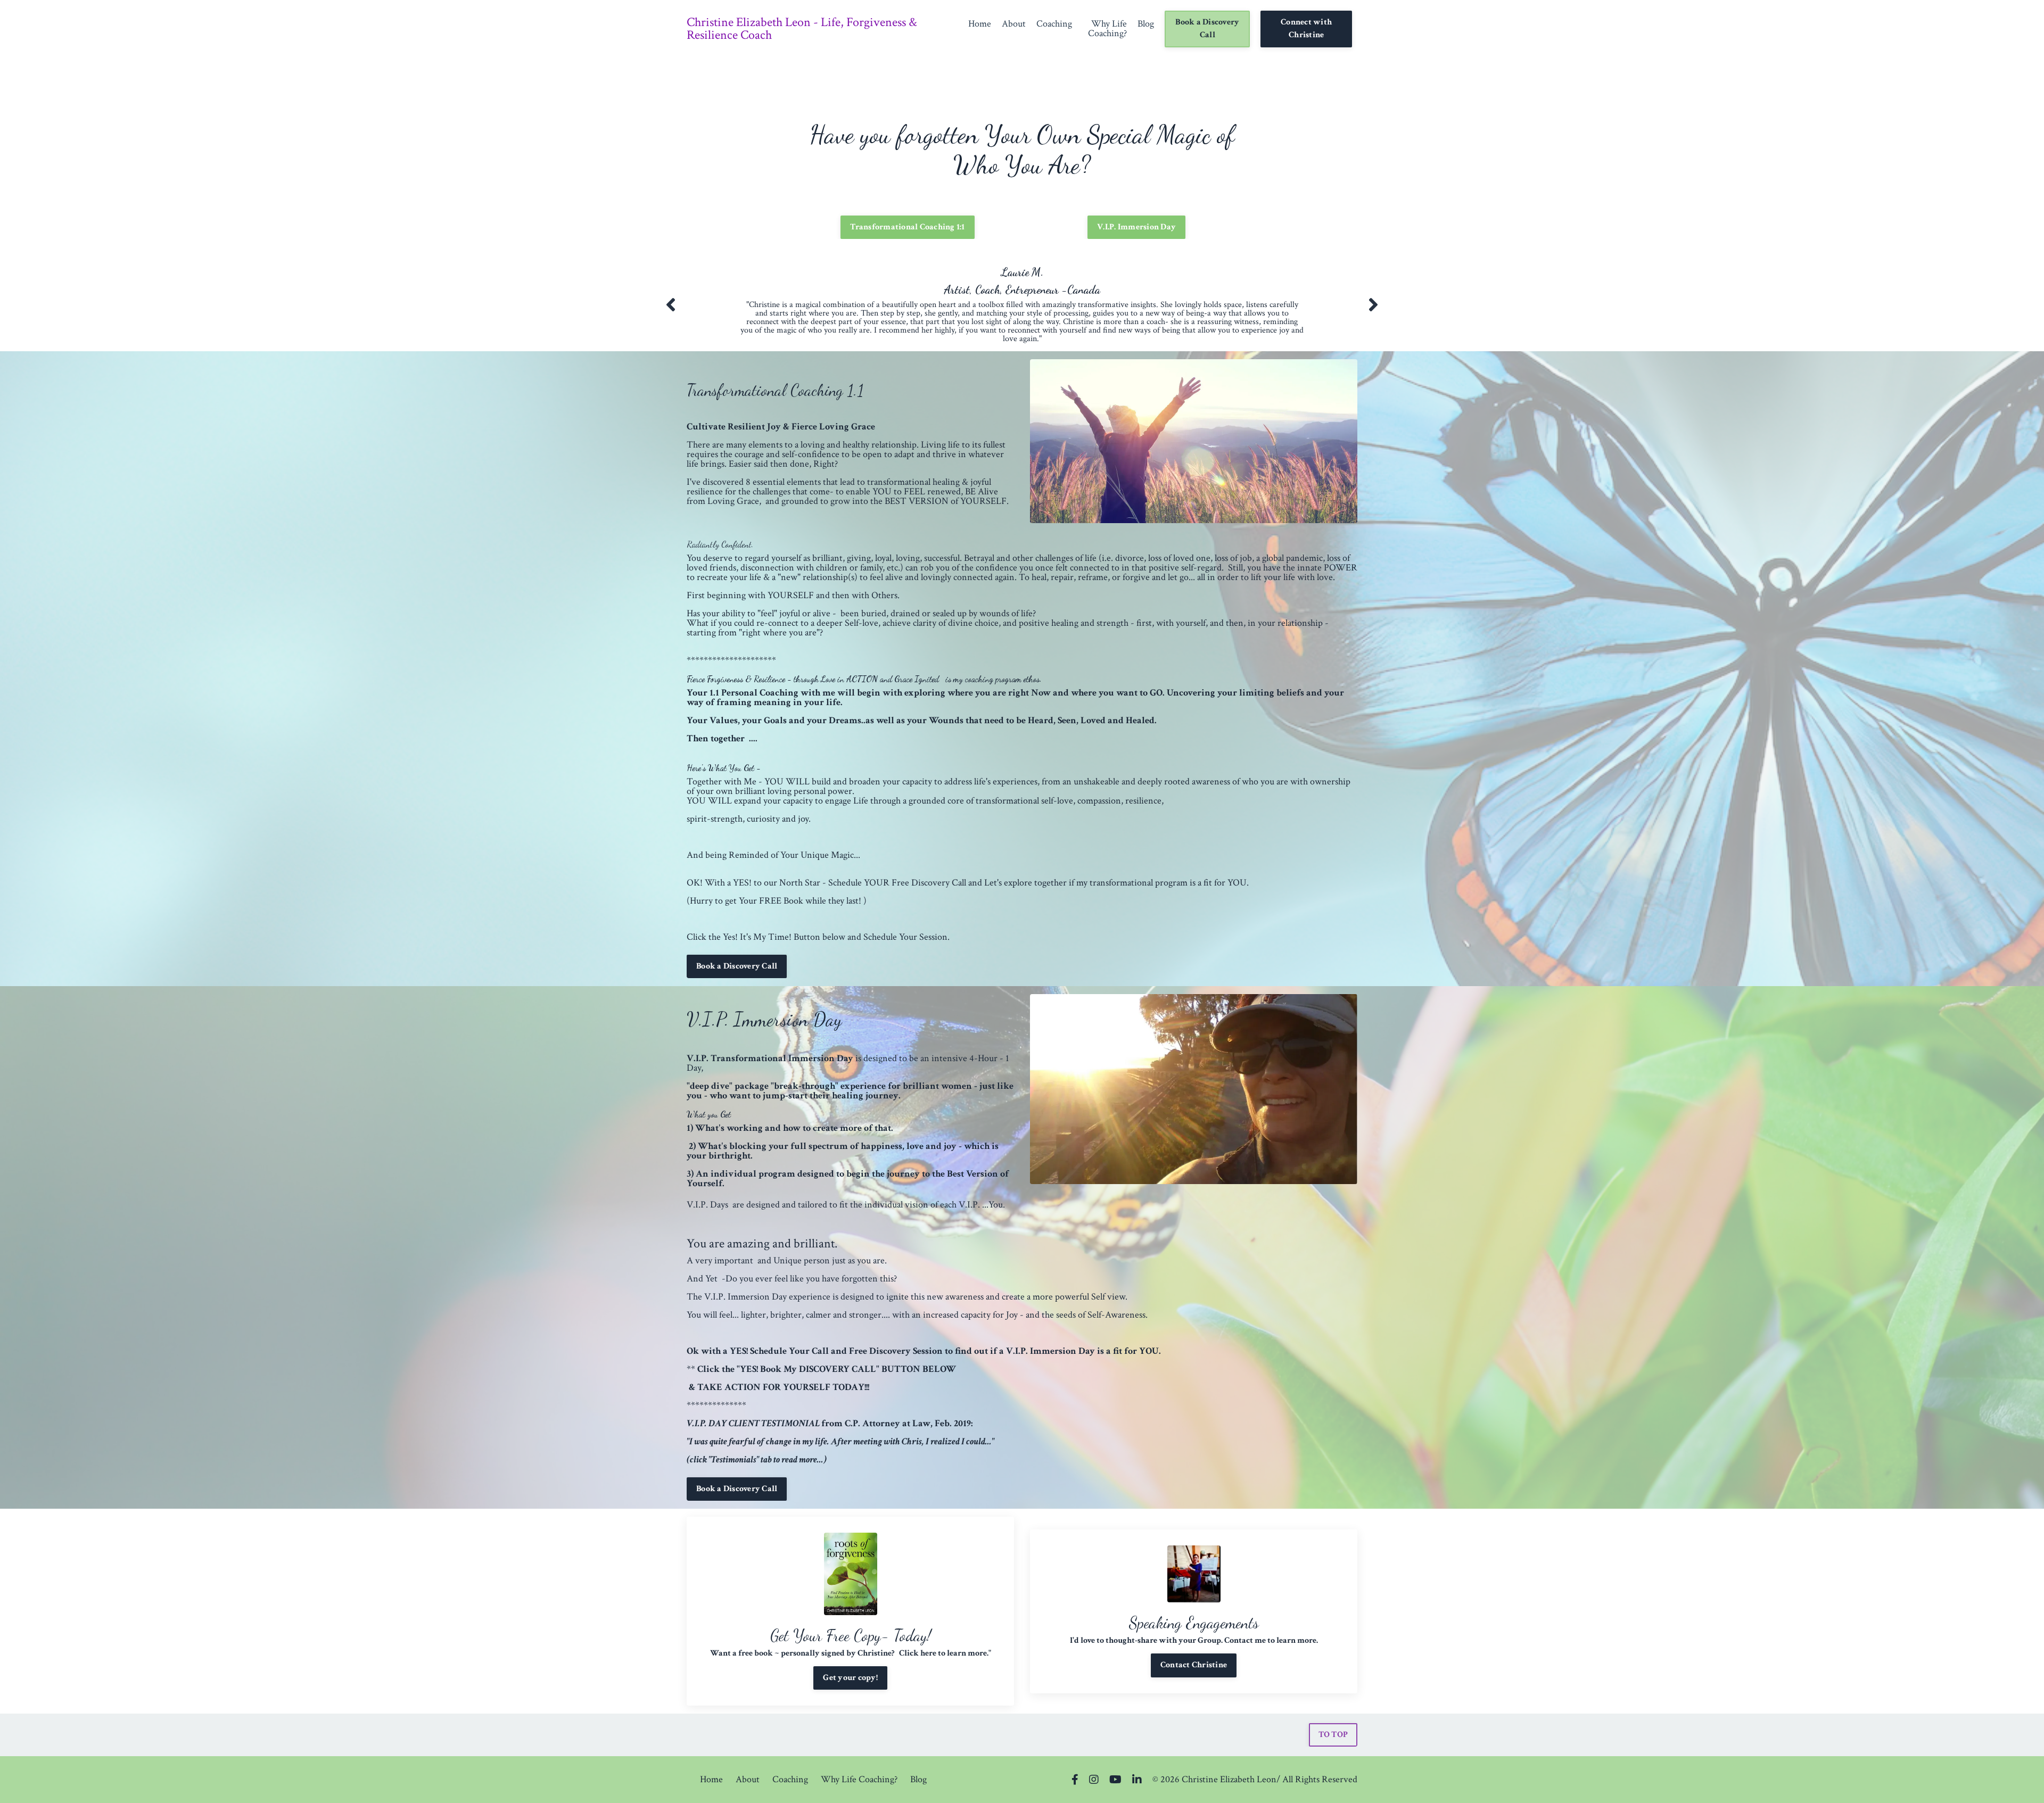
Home (980, 24)
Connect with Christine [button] (1306, 28)
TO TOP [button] (1333, 1735)
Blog (1146, 24)
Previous (671, 304)
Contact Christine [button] (1194, 1665)
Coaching (1054, 24)
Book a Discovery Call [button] (1207, 28)
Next (1373, 304)
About (1014, 24)
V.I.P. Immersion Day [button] (1136, 227)
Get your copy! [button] (850, 1678)
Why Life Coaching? (1107, 29)
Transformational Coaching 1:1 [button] (907, 227)
